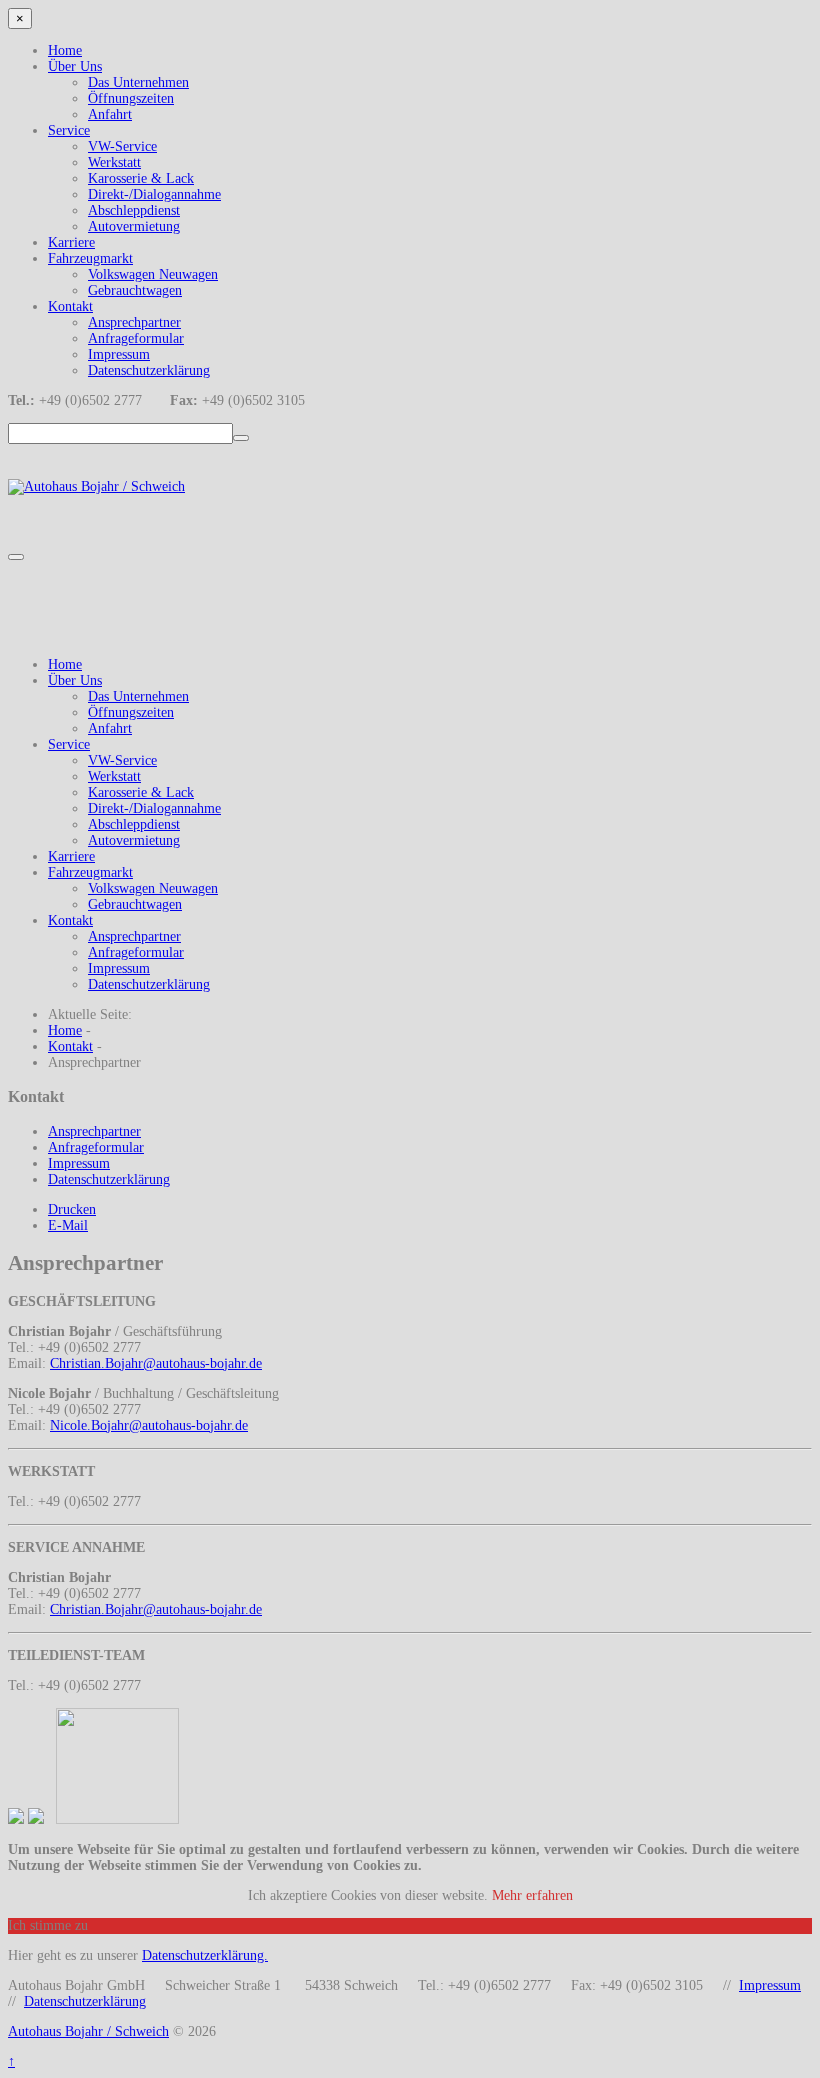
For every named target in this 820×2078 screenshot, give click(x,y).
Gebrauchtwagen (135, 290)
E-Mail (68, 1225)
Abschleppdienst (134, 210)
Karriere (71, 242)
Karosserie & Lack (141, 178)
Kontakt (70, 306)
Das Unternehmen (138, 82)
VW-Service (122, 146)
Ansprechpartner (134, 322)
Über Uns (75, 66)
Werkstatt (114, 162)
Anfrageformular (136, 338)
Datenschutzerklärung (149, 370)
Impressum (119, 354)
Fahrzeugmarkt (90, 258)
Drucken (72, 1209)
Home (65, 50)
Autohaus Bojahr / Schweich (88, 2031)
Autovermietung (134, 226)
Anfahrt (110, 114)
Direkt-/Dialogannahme (154, 194)
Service (69, 130)
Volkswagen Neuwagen (153, 274)
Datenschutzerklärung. (205, 1955)
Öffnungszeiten (131, 98)
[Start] (241, 438)
